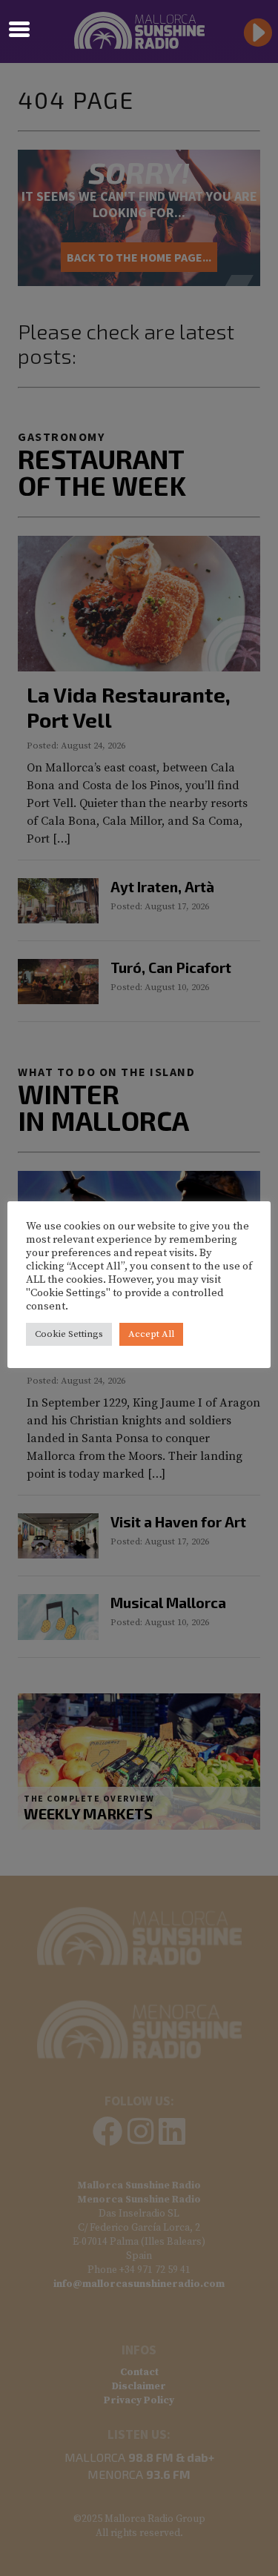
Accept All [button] (151, 1334)
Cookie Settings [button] (69, 1334)
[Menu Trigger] (20, 28)
